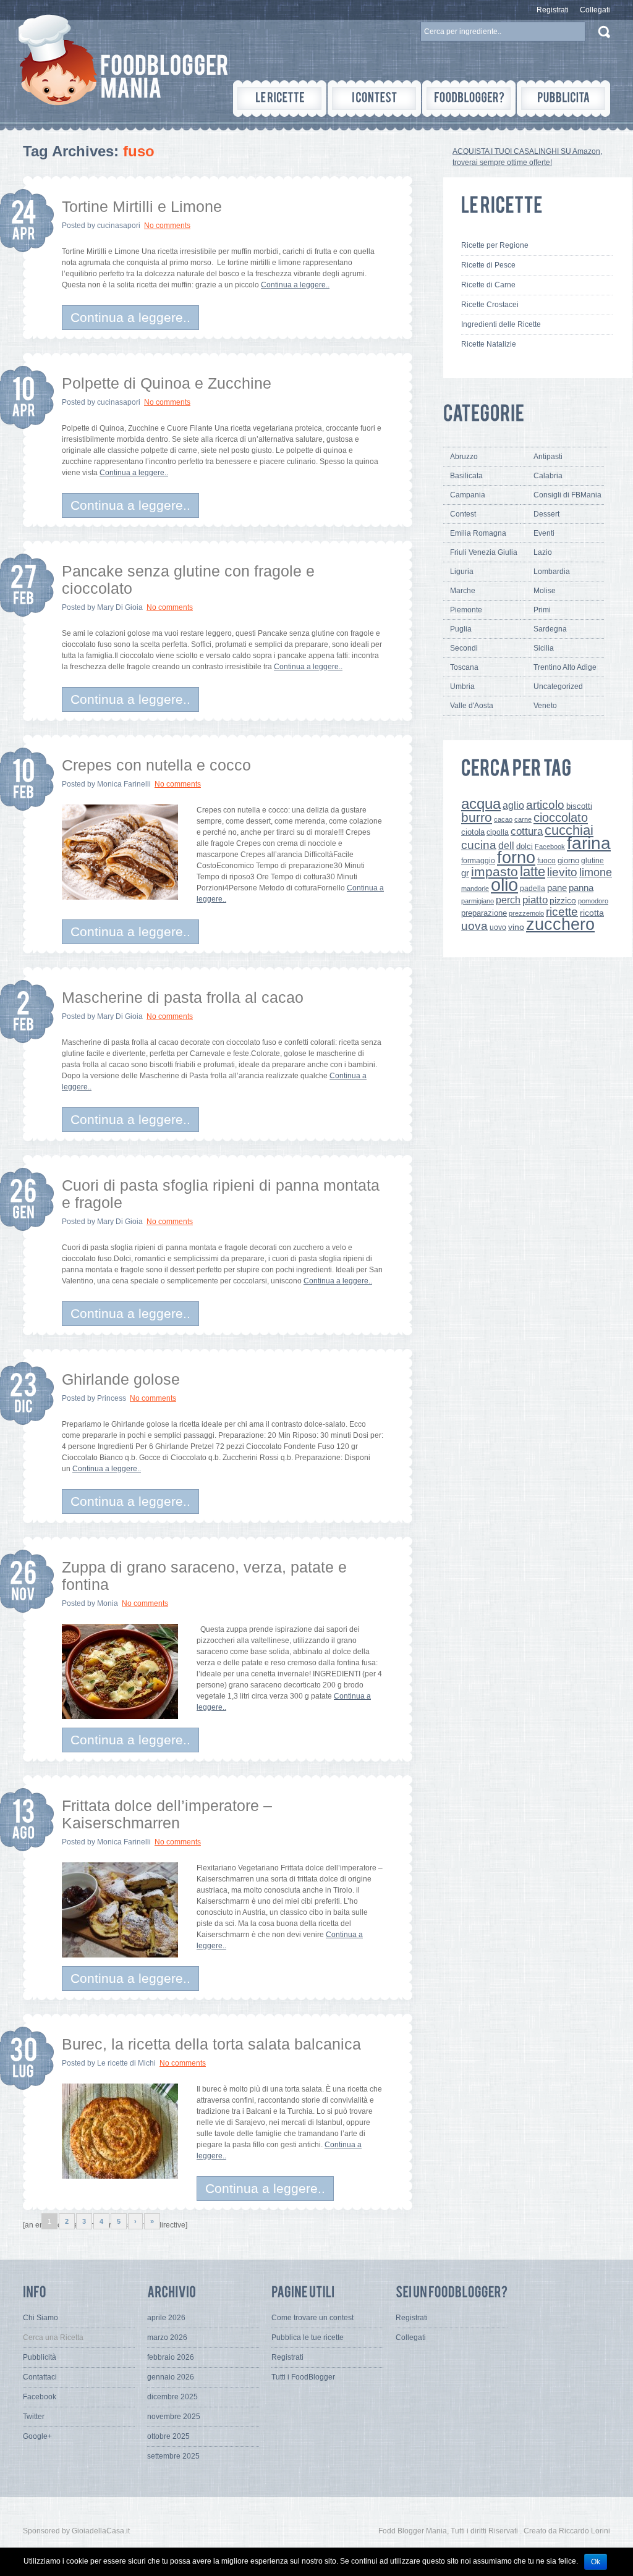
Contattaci (40, 2377)
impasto (495, 872)
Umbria (462, 686)
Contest (463, 514)
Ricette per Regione (495, 245)
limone (596, 872)
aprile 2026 (166, 2318)
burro (477, 817)
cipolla (498, 832)
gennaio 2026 (171, 2377)
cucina (479, 845)
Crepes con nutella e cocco (156, 765)
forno (516, 858)
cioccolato (561, 817)
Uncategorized (558, 686)
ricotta (592, 913)
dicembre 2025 (172, 2397)
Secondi (464, 648)
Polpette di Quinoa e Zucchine (167, 383)
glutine (593, 861)
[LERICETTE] (280, 99)
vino (516, 927)
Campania (468, 495)
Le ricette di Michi (126, 2063)
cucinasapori (119, 226)
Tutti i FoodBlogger (303, 2377)
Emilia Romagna (478, 533)
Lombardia (552, 572)
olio (504, 885)
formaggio (478, 861)
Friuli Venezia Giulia (484, 552)
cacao (503, 819)
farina (589, 843)
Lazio (543, 552)
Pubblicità (40, 2357)
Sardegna (550, 629)
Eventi (544, 533)
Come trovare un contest (312, 2318)
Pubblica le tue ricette (308, 2337)
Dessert (546, 514)
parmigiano (478, 901)
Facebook (550, 847)
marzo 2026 (167, 2337)
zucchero (560, 924)
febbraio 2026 (171, 2357)
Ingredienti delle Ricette (501, 324)
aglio (513, 805)
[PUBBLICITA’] (563, 99)
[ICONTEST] (374, 99)
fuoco (546, 861)
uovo (498, 927)
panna (581, 888)
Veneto (545, 706)
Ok (596, 2562)
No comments (167, 226)
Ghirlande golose (121, 1379)
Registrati (553, 10)
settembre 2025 (173, 2456)
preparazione (484, 913)
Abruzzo (464, 457)
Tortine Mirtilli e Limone (142, 206)
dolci (525, 846)
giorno (568, 860)
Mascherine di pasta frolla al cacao (183, 997)
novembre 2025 (174, 2417)
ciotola (473, 832)
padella (533, 889)
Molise (545, 591)
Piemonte (466, 610)
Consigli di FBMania (567, 495)
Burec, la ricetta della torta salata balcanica (211, 2044)
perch (508, 900)
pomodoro (593, 901)
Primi (542, 610)
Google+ (37, 2436)
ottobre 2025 (168, 2436)
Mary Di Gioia (120, 607)
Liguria (462, 572)
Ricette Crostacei (490, 305)
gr (465, 873)
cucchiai (569, 830)
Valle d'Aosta (472, 706)
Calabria (548, 476)
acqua (481, 804)
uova (474, 926)
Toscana (464, 667)
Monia (108, 1603)
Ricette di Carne (488, 285)
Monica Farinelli (124, 784)
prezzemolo (526, 913)
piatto (535, 900)
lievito (562, 872)
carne (523, 819)
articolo (545, 804)
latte (533, 872)
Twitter (34, 2417)
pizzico (563, 901)
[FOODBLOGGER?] (469, 99)
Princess (112, 1398)
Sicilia (544, 648)
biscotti (579, 806)
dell (506, 845)
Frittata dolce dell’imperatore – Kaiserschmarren (167, 1814)
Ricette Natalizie (489, 344)
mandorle (475, 889)
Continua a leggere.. (295, 285)
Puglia (461, 629)
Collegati (595, 10)
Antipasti (548, 457)
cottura (527, 831)
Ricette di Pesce (488, 265)
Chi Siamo (40, 2318)
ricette (562, 912)
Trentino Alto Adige (565, 667)
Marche (463, 591)
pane (557, 888)
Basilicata (466, 476)
